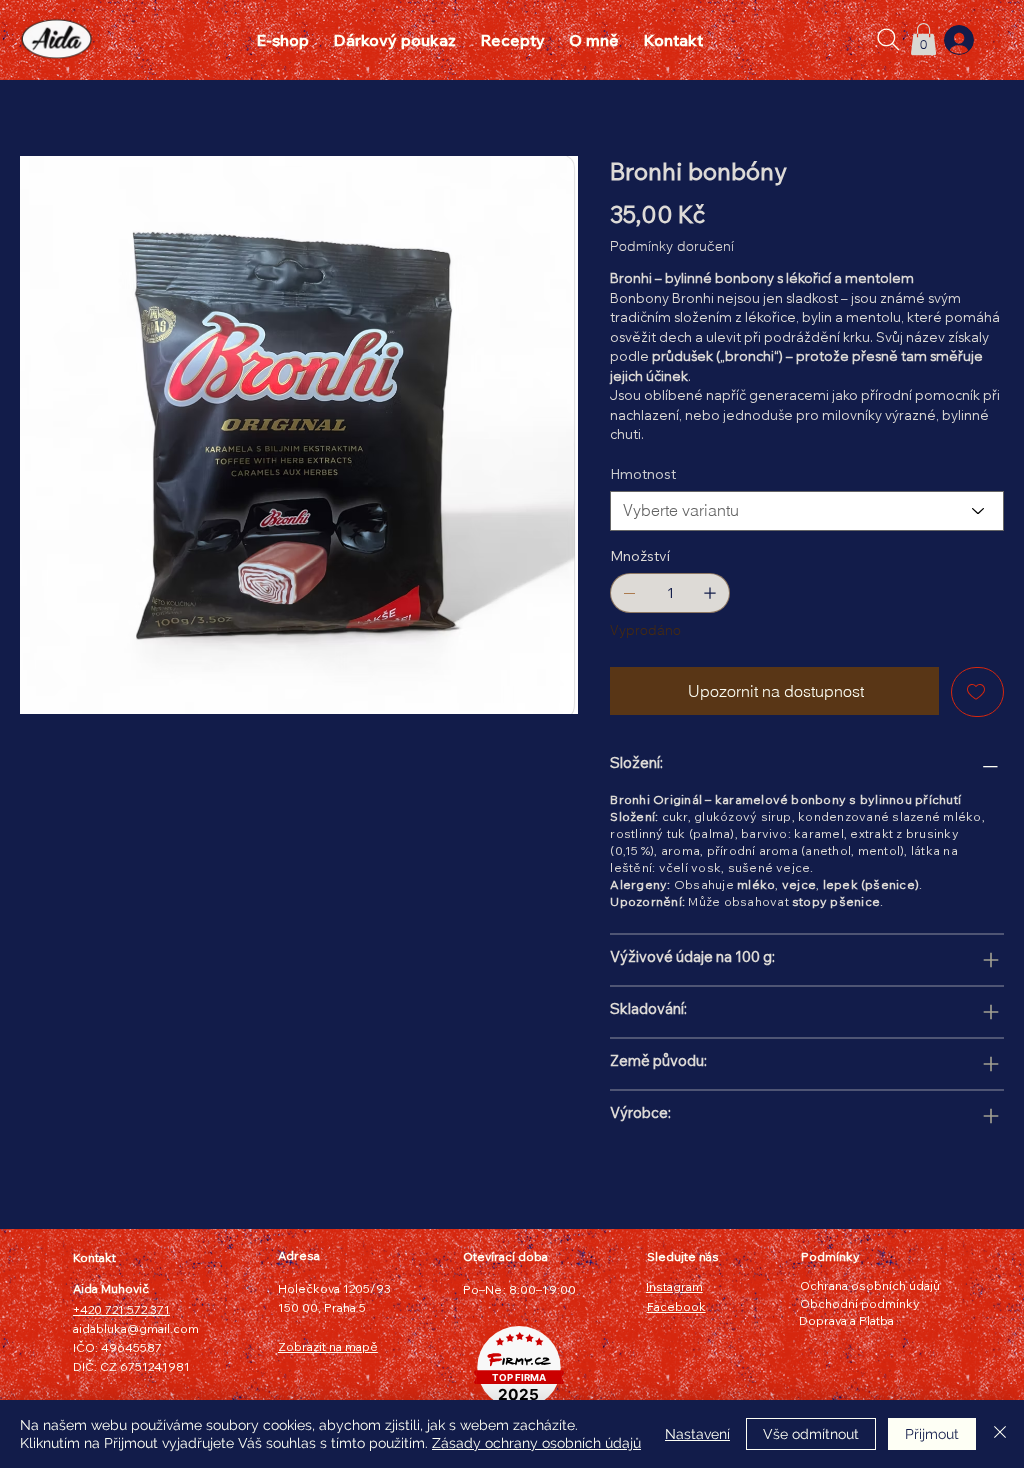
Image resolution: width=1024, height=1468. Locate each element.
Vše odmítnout (811, 1434)
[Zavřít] (1000, 1434)
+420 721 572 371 (121, 1309)
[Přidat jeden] (710, 593)
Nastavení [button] (697, 1434)
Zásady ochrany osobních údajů (536, 1443)
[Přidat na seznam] (977, 692)
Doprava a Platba (846, 1320)
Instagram (674, 1286)
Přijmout (932, 1434)
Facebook (676, 1306)
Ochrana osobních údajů (870, 1285)
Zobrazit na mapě (328, 1346)
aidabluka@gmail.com (136, 1328)
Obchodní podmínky (859, 1303)
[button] (923, 39)
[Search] (889, 40)
